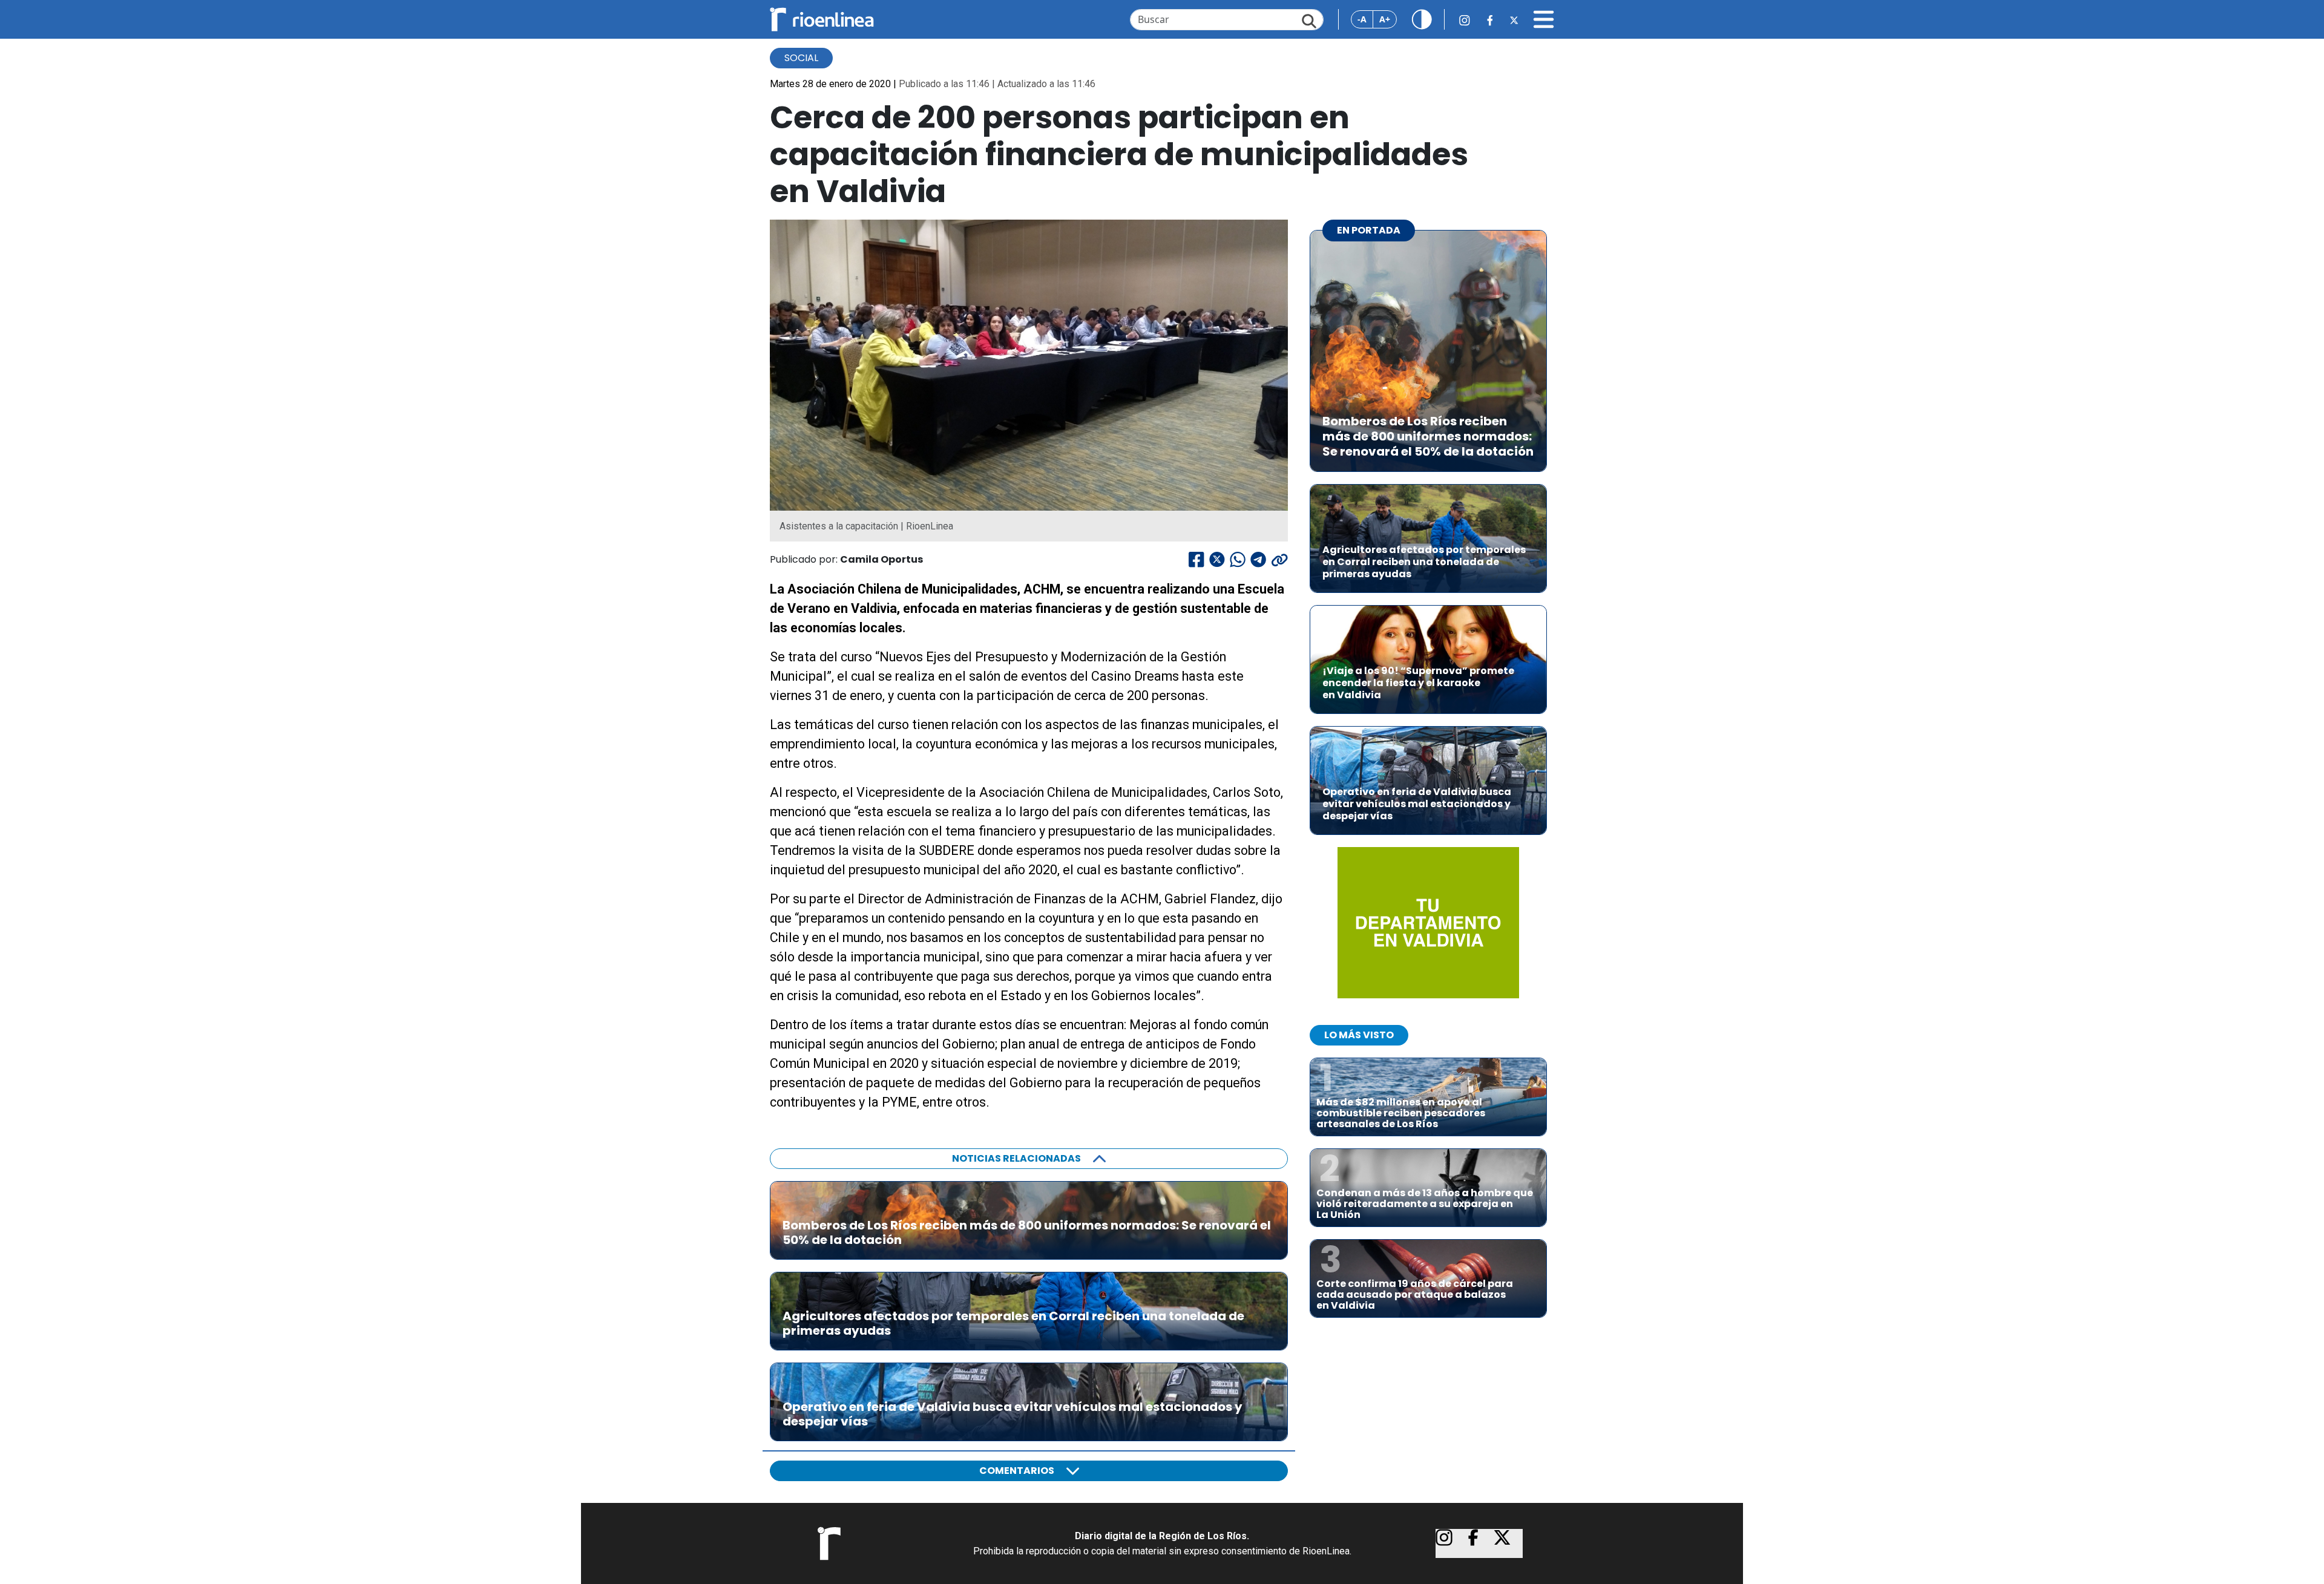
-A (1362, 19)
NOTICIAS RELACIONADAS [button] (1016, 1158)
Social (801, 58)
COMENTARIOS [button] (1017, 1471)
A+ (1385, 19)
